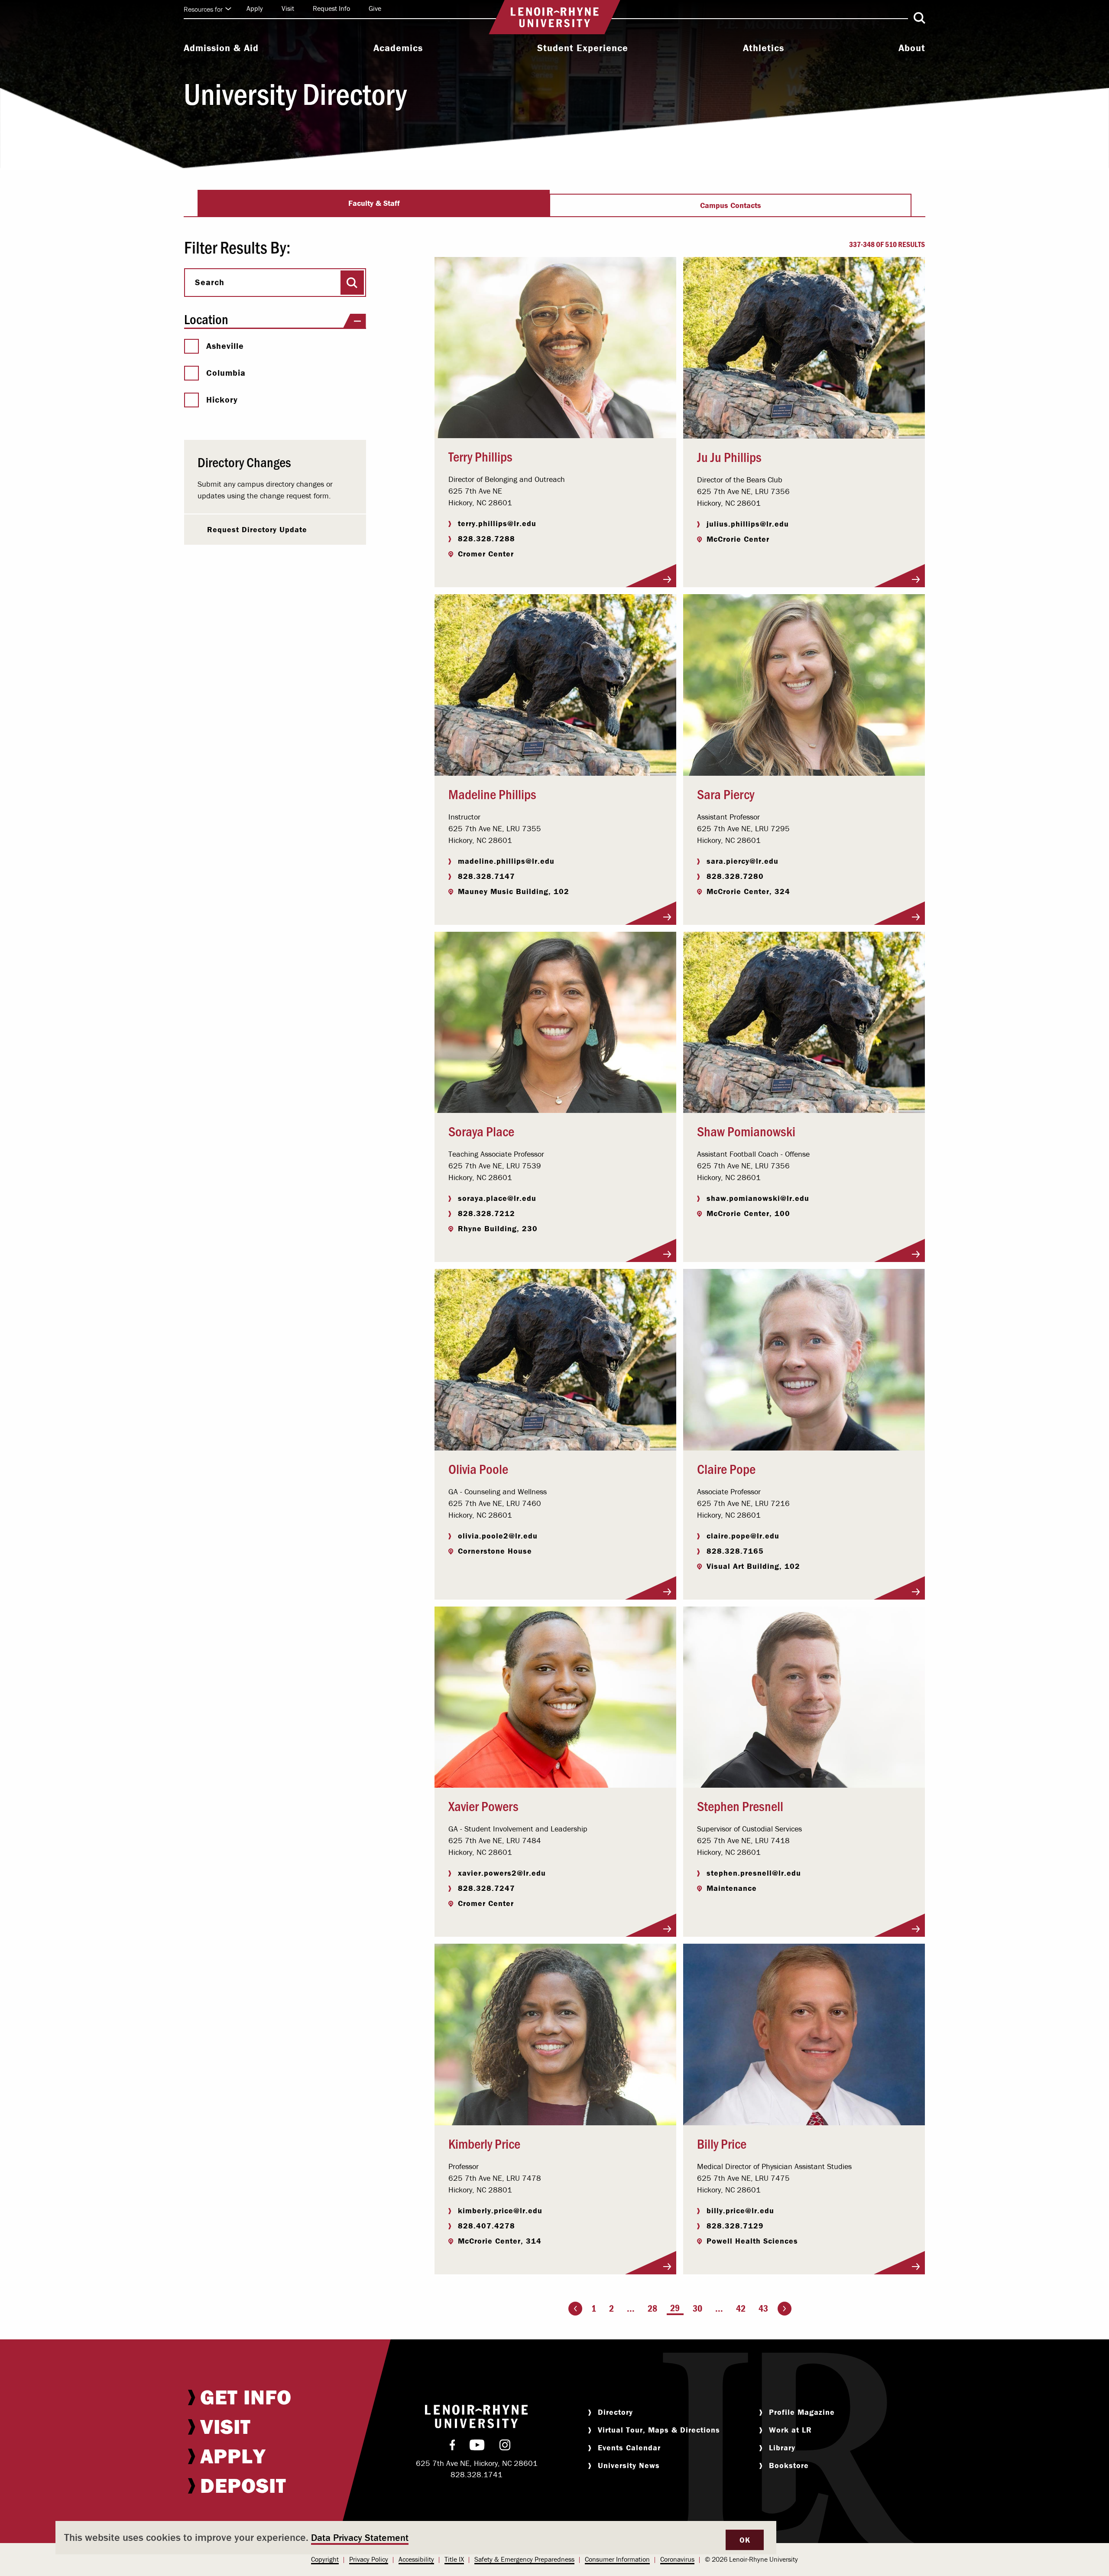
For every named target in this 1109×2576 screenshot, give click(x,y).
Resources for (203, 9)
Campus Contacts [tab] (731, 205)
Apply (255, 8)
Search (210, 282)
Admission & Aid (221, 48)
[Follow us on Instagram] (505, 2447)
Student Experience (583, 48)
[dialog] (416, 2538)
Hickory (222, 400)
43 (763, 2308)
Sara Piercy (726, 794)
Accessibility (416, 2559)
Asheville (225, 346)
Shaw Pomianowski (746, 1131)
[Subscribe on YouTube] (477, 2447)
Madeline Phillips (492, 794)
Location (206, 319)
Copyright (325, 2559)
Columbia (226, 373)
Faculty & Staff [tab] (374, 203)
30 (697, 2308)
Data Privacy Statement (360, 2538)
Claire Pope (726, 1468)
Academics (398, 48)
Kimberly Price (484, 2143)
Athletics (764, 48)
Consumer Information (617, 2559)
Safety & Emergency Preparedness (524, 2559)
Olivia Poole (478, 1468)
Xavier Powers (483, 1805)
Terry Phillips (480, 456)
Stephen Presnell (740, 1805)
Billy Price (722, 2143)
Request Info (331, 8)
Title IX (454, 2559)
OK (745, 2540)
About (912, 48)
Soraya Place (481, 1131)
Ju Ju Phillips (729, 456)
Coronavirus (677, 2559)
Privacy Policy (369, 2559)
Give (375, 8)
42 (741, 2308)
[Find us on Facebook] (452, 2447)
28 (652, 2308)
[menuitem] (221, 49)
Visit (288, 8)
